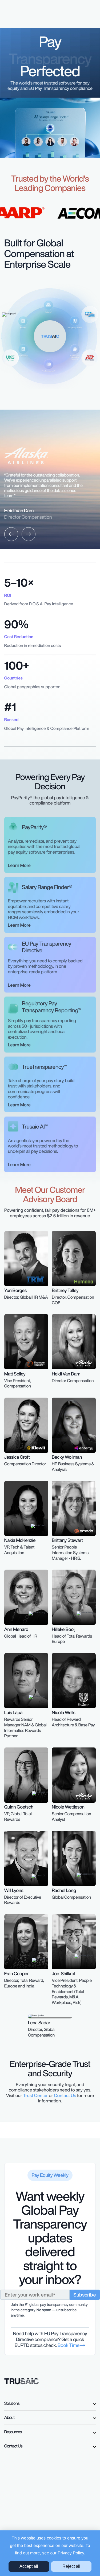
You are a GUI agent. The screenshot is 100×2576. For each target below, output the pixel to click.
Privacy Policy (71, 2553)
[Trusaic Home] (22, 2381)
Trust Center (35, 2096)
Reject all (71, 2566)
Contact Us (65, 2096)
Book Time (69, 2345)
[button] (11, 534)
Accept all (29, 2566)
